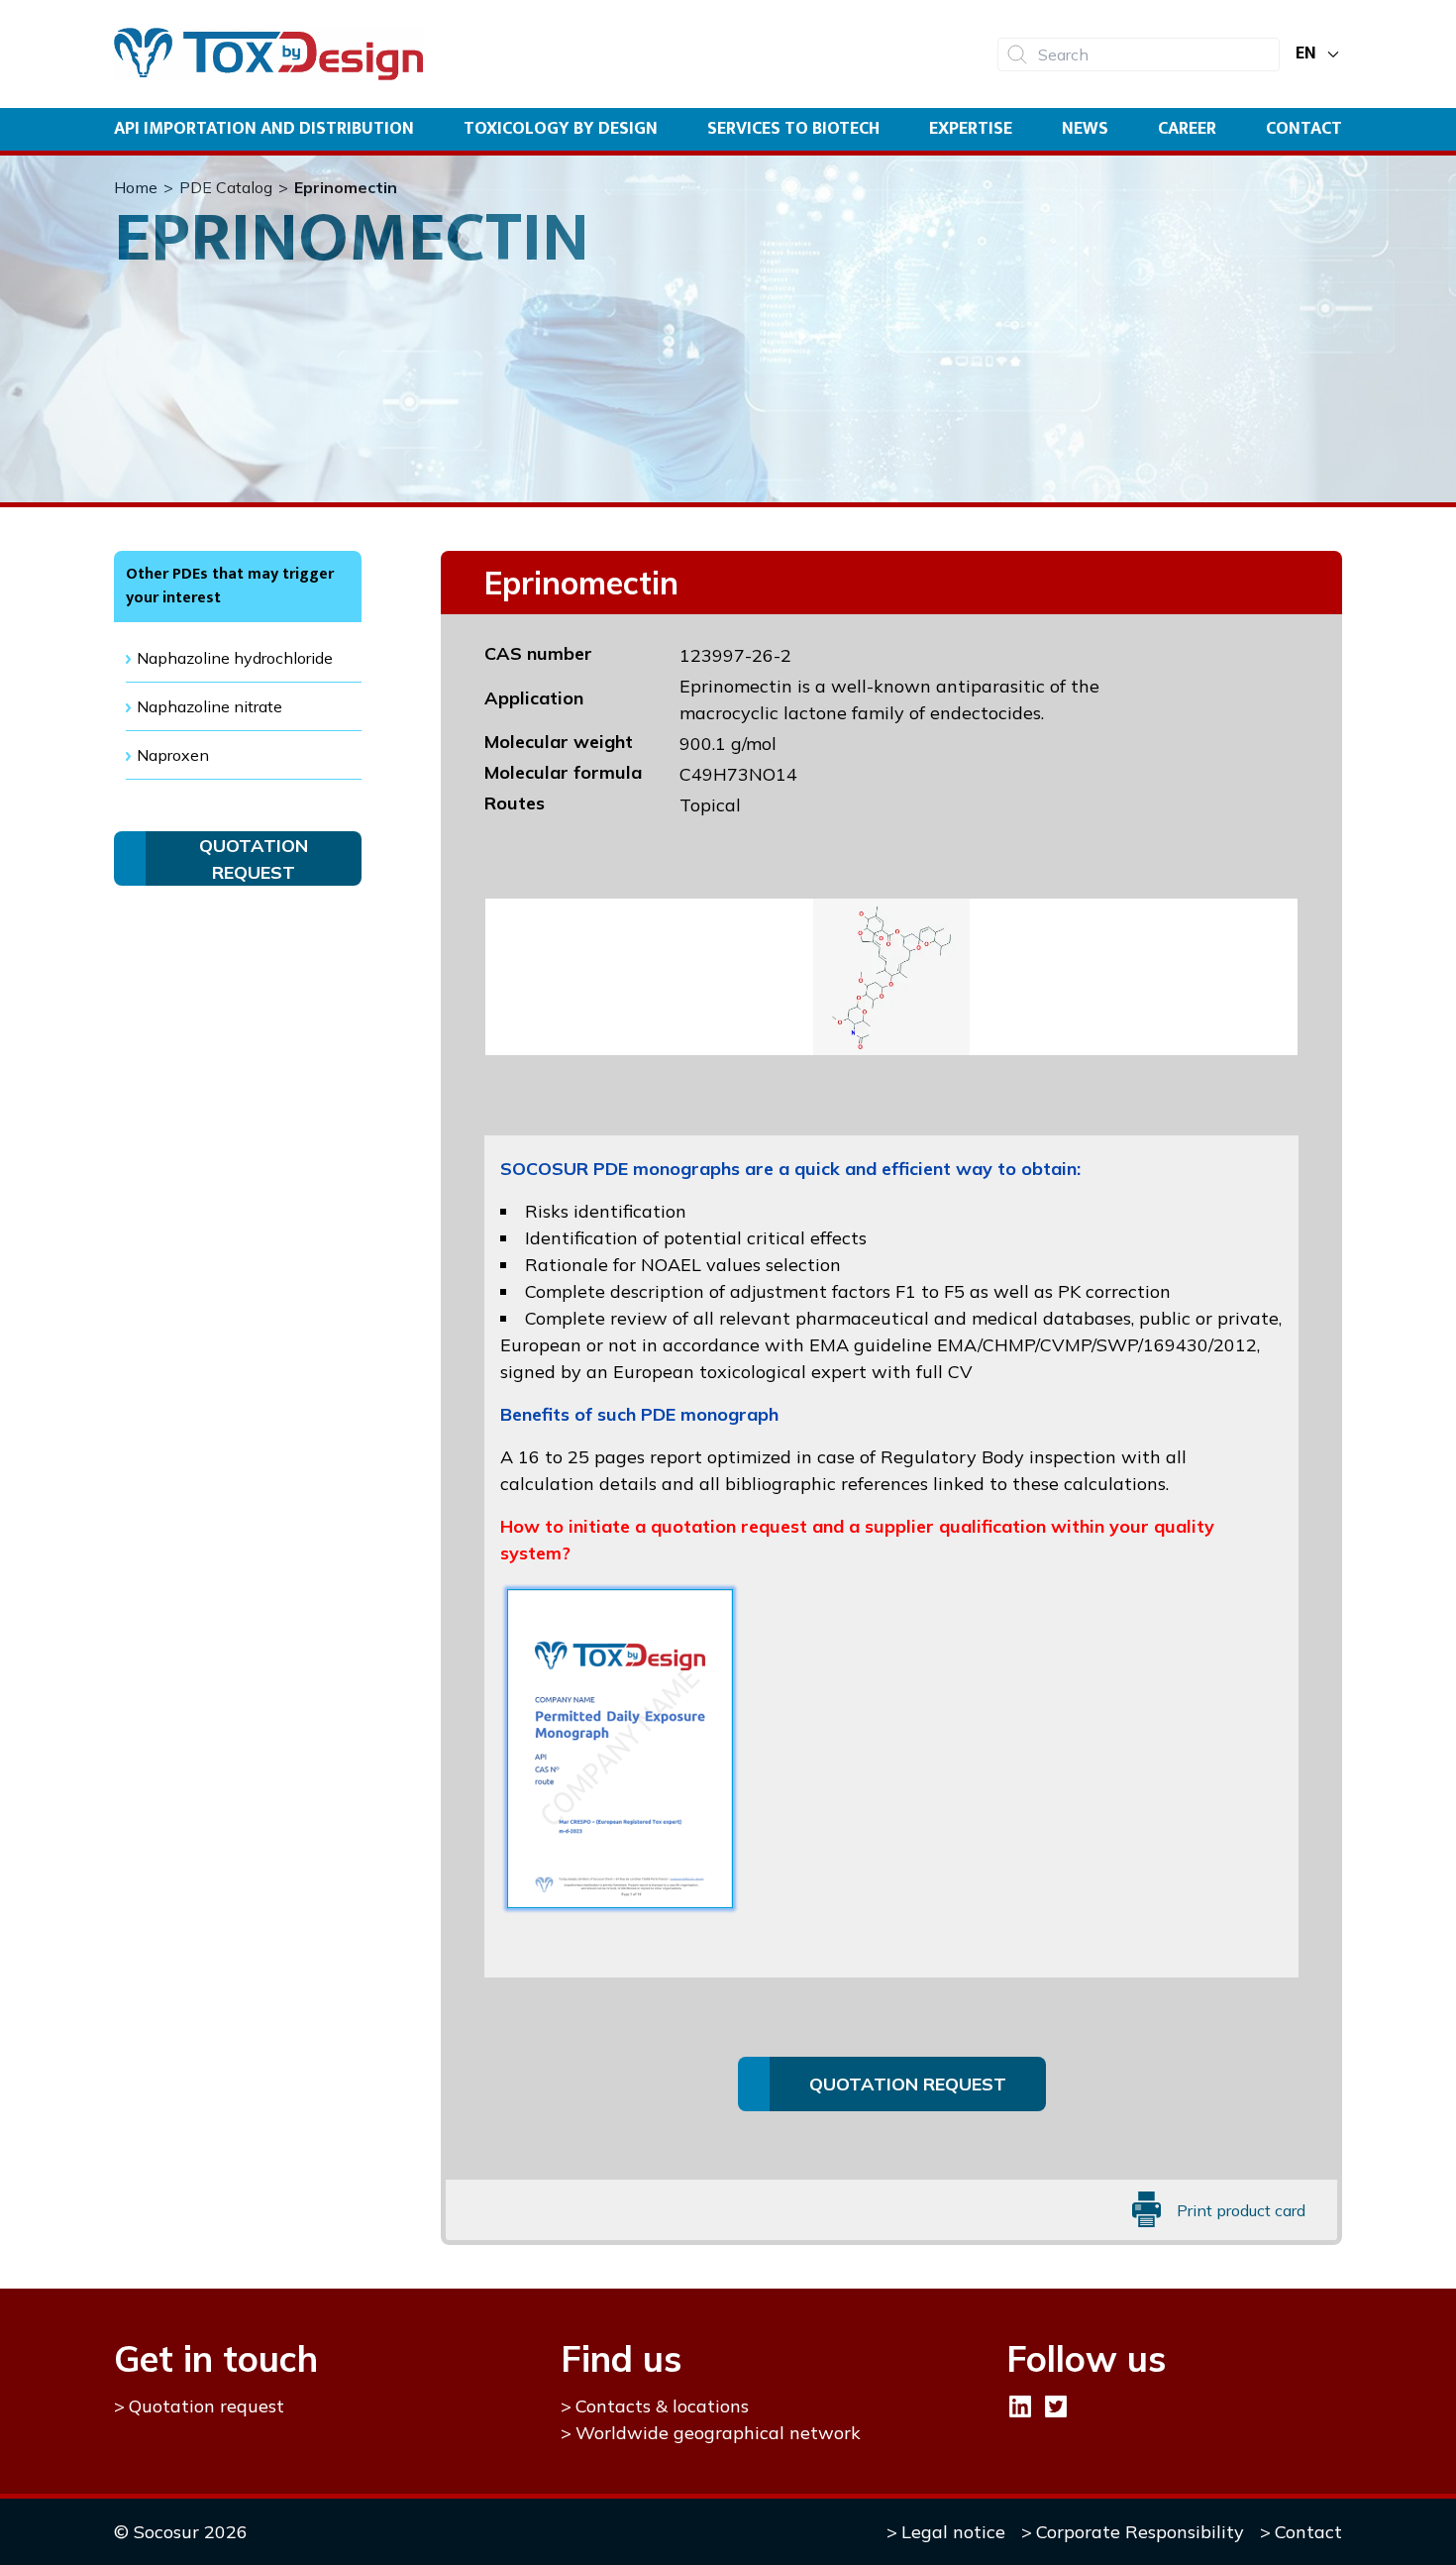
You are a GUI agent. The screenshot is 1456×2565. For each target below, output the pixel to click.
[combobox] (1139, 54)
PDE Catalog (226, 187)
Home (136, 187)
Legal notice (953, 2532)
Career (1187, 129)
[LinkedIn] (1020, 2406)
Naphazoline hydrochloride (235, 658)
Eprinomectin (346, 187)
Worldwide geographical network (718, 2433)
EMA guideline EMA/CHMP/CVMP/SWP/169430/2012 (1033, 1345)
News (1085, 129)
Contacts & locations (662, 2406)
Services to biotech (793, 129)
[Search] (1017, 54)
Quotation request (207, 2406)
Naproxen (173, 755)
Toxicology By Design (561, 129)
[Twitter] (1056, 2406)
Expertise (971, 129)
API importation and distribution (264, 129)
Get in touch (216, 2358)
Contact (1304, 129)
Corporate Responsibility (1140, 2532)
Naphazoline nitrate (209, 706)
